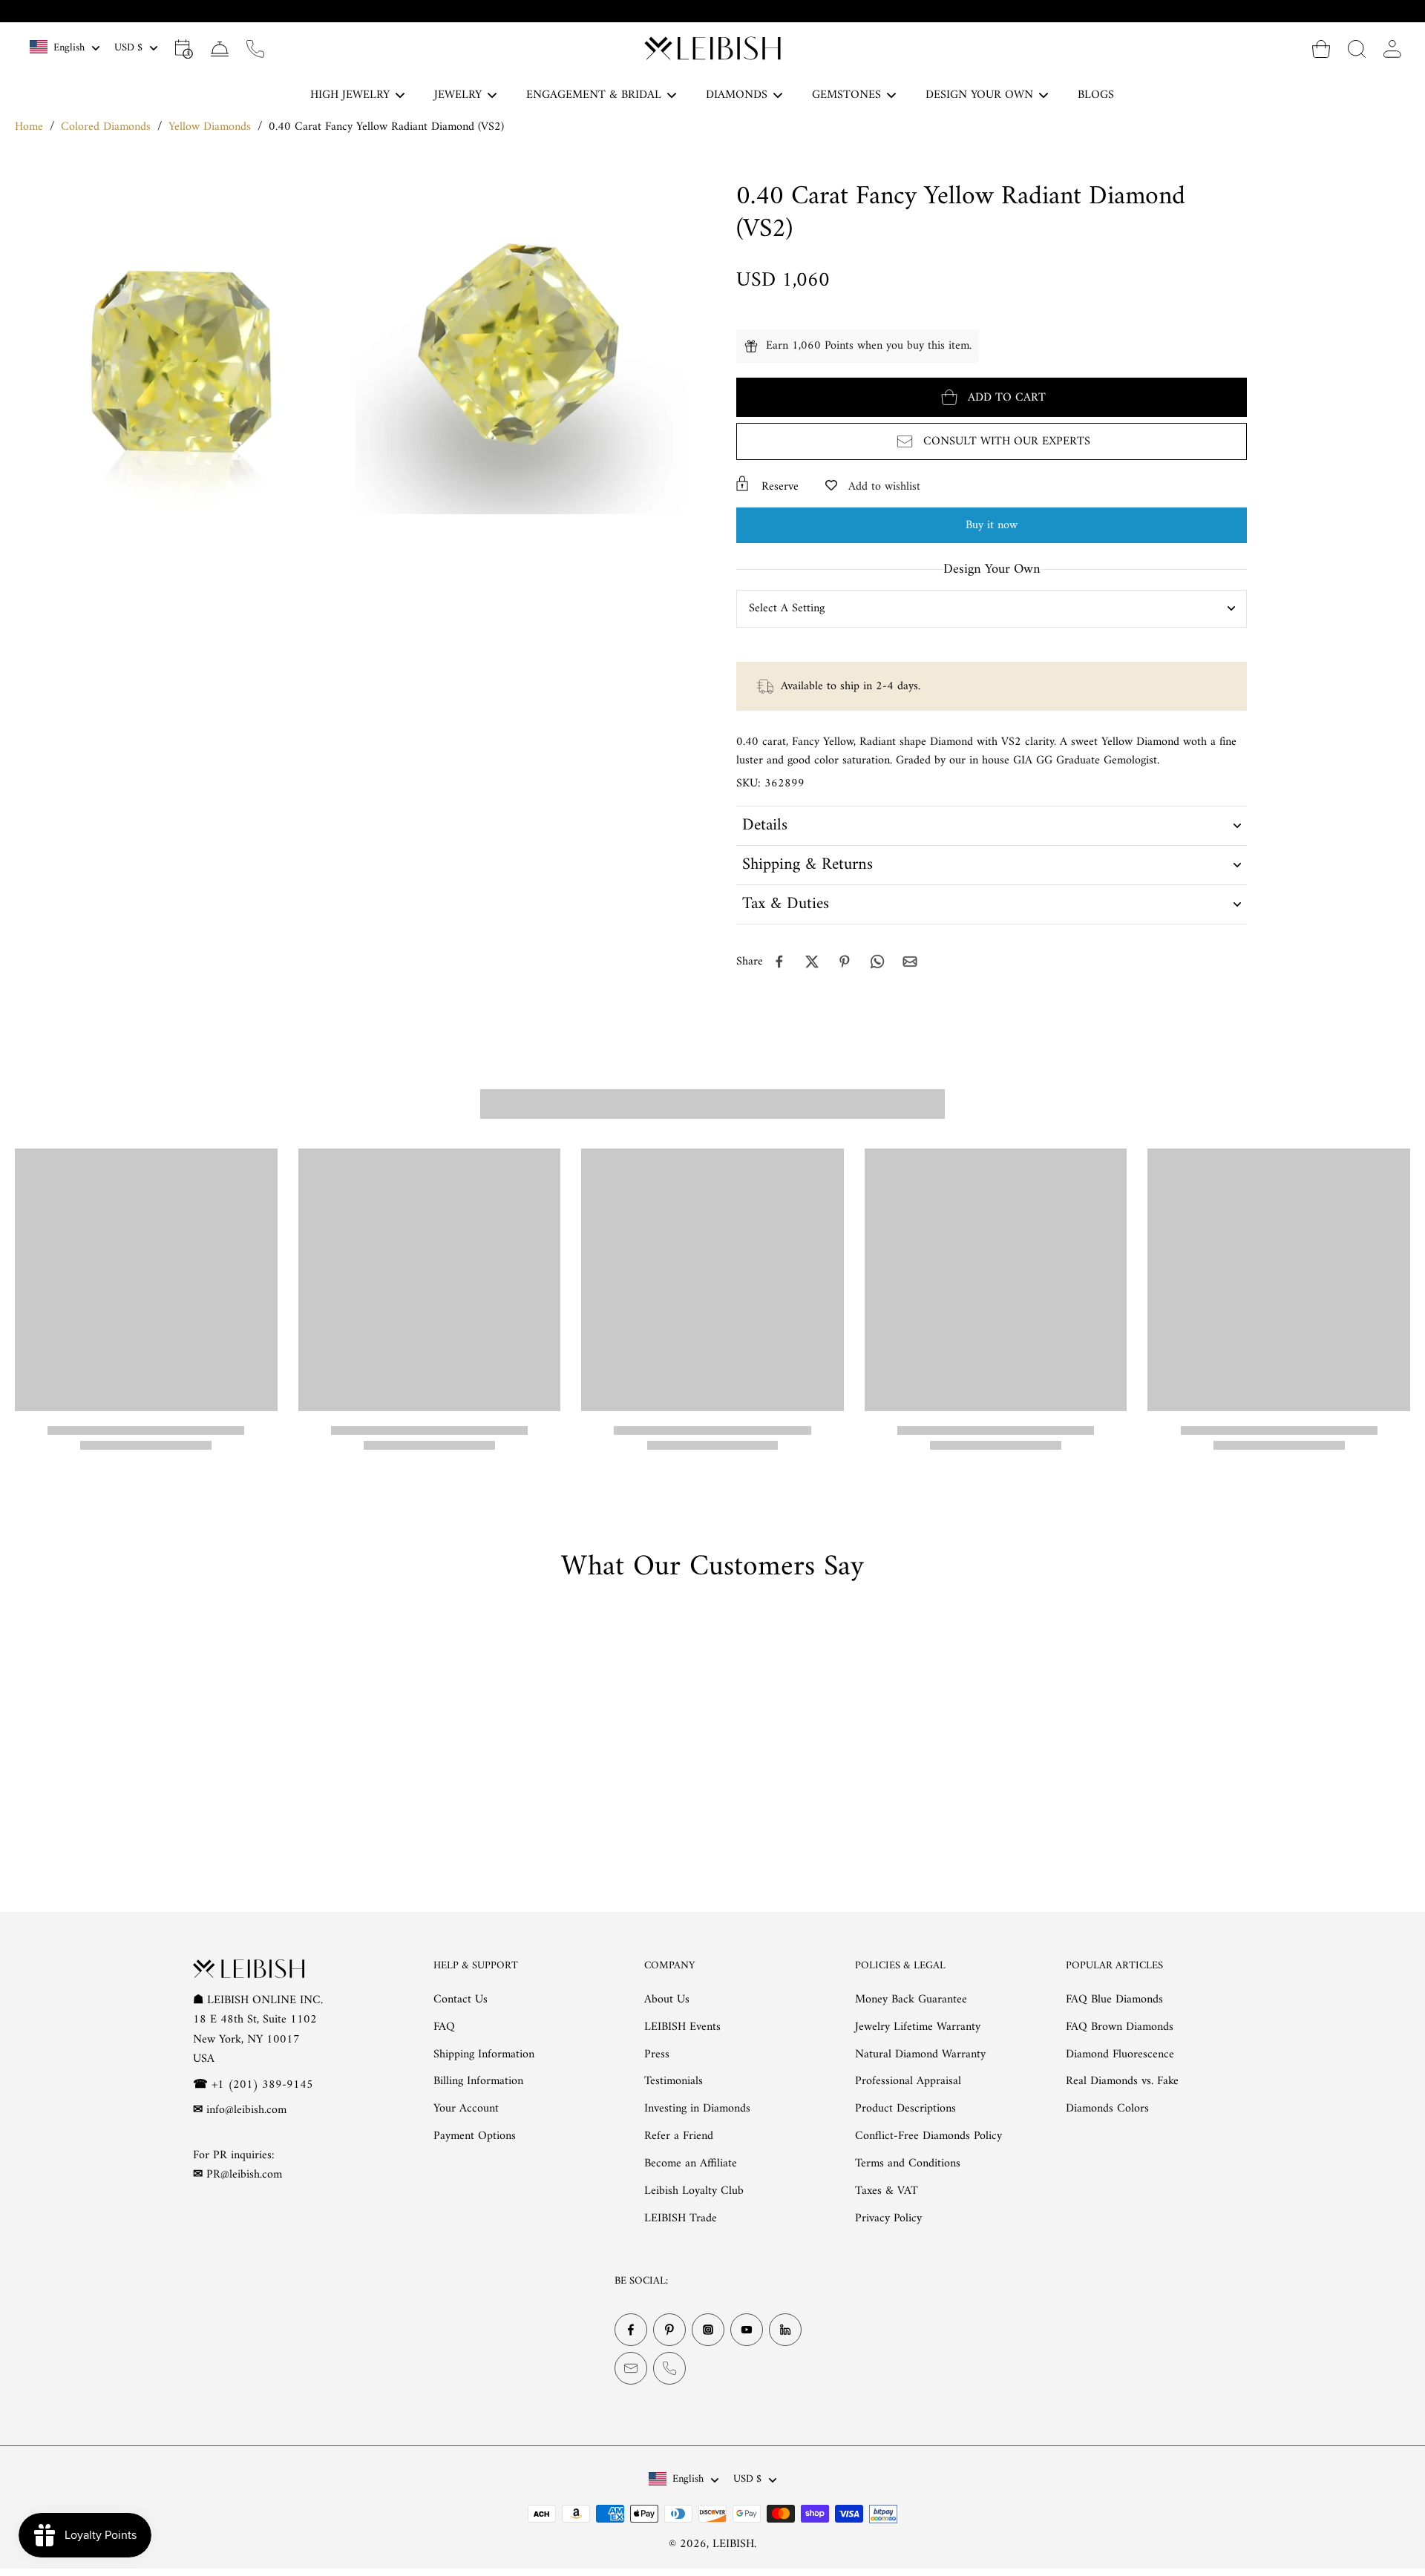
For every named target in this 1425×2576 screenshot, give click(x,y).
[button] (992, 397)
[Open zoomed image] (181, 348)
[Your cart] (1321, 48)
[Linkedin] (785, 2330)
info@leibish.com (246, 2110)
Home (29, 127)
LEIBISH (733, 2544)
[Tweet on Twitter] (812, 962)
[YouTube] (747, 2330)
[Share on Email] (910, 962)
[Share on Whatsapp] (877, 962)
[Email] (631, 2369)
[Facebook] (631, 2330)
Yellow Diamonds (210, 127)
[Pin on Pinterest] (845, 962)
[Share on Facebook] (779, 962)
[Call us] (255, 48)
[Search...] (1357, 48)
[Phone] (669, 2369)
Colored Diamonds (106, 127)
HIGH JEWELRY (350, 95)
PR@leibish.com (244, 2175)
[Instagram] (708, 2330)
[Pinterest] (669, 2330)
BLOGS (1096, 95)
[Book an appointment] (184, 48)
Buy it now (992, 525)
